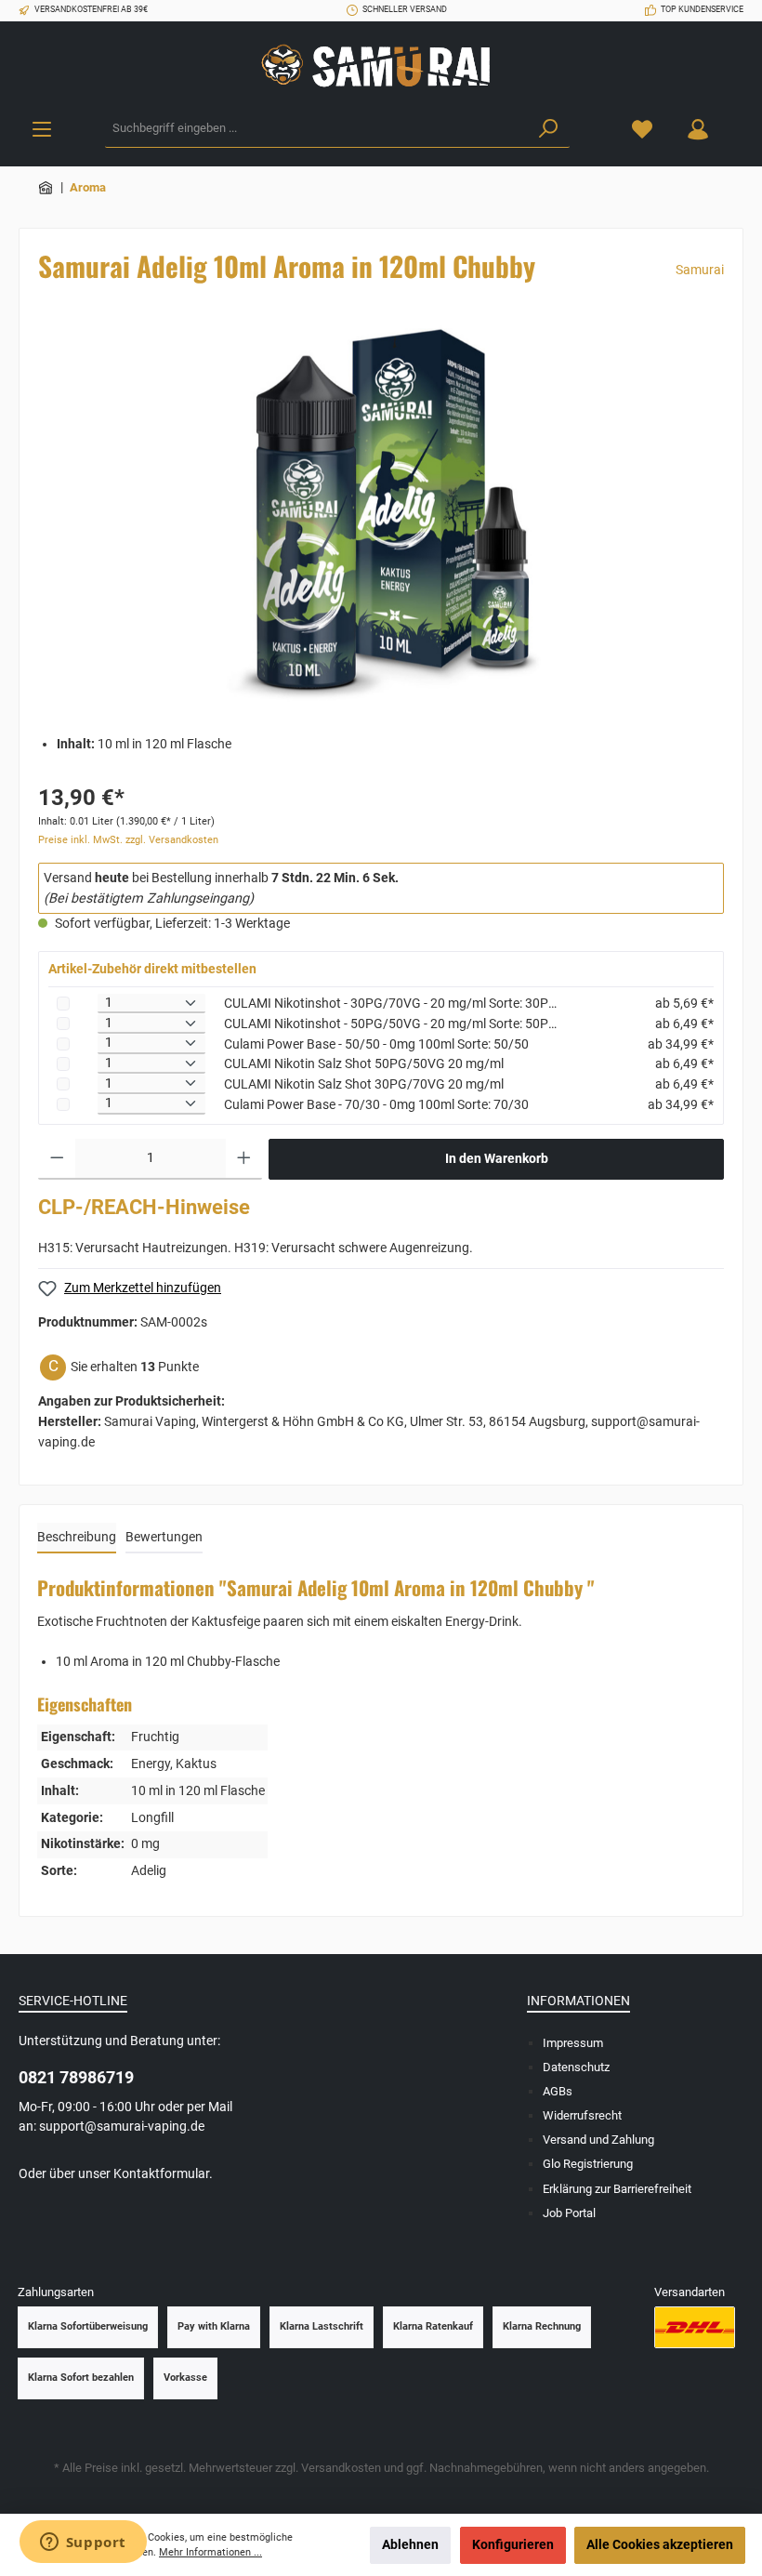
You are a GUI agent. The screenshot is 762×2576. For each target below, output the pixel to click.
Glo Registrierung (588, 2164)
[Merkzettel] (642, 129)
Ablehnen (410, 2545)
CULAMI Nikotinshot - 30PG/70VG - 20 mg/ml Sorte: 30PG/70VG (390, 1004)
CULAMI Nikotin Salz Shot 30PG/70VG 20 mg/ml (364, 1084)
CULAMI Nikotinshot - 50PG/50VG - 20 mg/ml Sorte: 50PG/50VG (390, 1024)
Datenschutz (576, 2067)
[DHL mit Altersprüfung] (695, 2327)
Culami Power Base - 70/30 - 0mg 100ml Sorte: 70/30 (376, 1105)
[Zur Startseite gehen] (381, 66)
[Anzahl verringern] (57, 1159)
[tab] (77, 1539)
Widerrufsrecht (582, 2115)
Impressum (573, 2043)
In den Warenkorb (497, 1159)
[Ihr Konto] (698, 129)
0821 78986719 (76, 2077)
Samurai (700, 270)
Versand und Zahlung (598, 2140)
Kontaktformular (161, 2174)
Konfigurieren (513, 2545)
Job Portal (569, 2213)
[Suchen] (548, 129)
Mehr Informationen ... (210, 2552)
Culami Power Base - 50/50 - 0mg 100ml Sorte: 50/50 (376, 1044)
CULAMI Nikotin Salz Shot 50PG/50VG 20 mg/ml (364, 1064)
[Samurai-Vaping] (46, 187)
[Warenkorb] (737, 120)
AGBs (558, 2091)
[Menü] (42, 129)
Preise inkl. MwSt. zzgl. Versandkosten (128, 840)
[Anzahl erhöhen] (244, 1159)
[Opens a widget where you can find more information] (83, 2543)
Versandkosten (341, 2468)
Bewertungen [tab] (164, 1537)
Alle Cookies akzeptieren (660, 2545)
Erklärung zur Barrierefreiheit (617, 2189)
